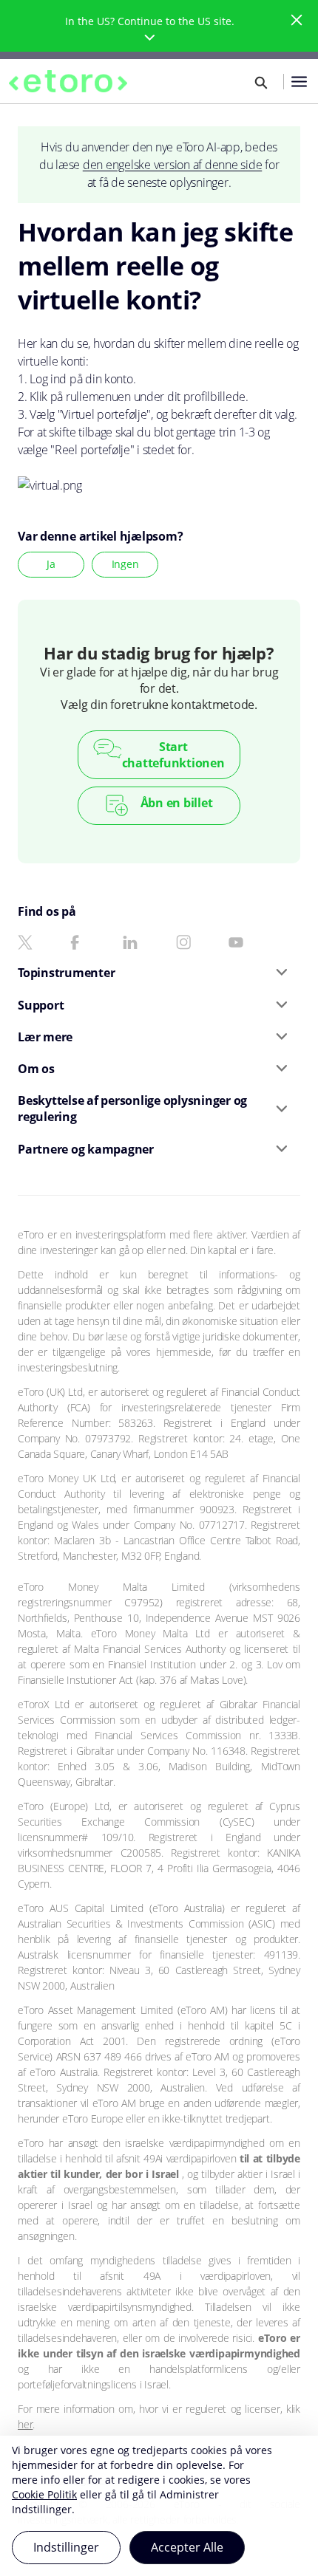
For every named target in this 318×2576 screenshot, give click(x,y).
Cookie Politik (44, 2494)
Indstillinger (66, 2547)
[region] (159, 2506)
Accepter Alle (187, 2547)
